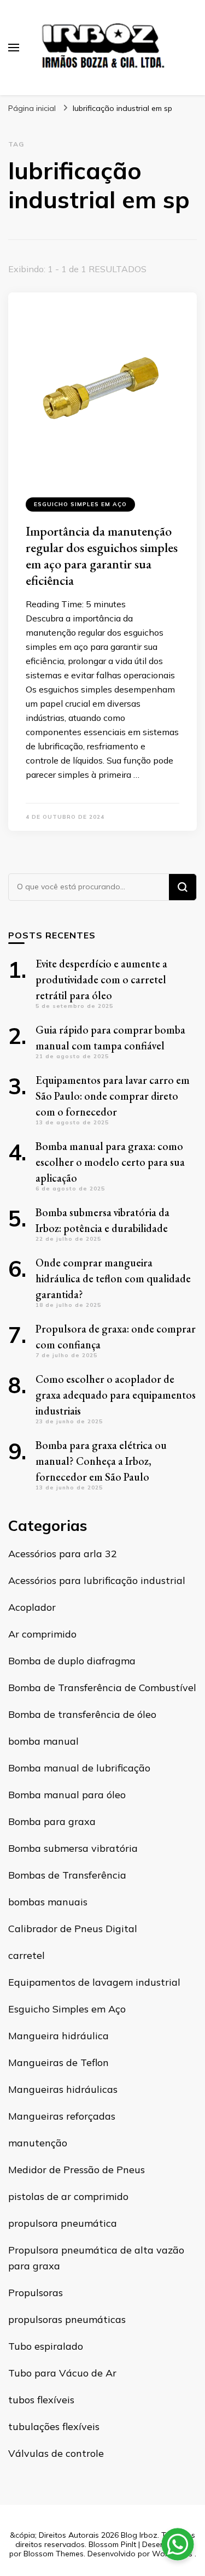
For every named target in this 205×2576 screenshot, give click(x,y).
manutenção (38, 2143)
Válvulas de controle (56, 2453)
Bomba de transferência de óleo (82, 1714)
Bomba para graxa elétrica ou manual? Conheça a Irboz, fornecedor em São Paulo (101, 1461)
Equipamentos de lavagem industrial (94, 1982)
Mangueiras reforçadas (62, 2116)
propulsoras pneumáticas (67, 2319)
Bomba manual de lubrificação (79, 1768)
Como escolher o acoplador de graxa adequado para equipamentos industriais (116, 1395)
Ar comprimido (42, 1634)
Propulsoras (36, 2293)
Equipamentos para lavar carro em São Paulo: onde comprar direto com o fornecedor (113, 1096)
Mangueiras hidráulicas (63, 2089)
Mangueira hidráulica (58, 2036)
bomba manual (43, 1741)
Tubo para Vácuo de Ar (62, 2373)
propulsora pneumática (63, 2223)
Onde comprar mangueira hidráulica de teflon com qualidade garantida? (113, 1278)
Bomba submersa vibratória (73, 1848)
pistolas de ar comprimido (68, 2196)
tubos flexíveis (41, 2400)
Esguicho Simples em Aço (80, 504)
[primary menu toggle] (14, 48)
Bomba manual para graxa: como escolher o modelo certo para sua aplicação (110, 1162)
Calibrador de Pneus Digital (73, 1929)
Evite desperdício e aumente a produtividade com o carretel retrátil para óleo (101, 979)
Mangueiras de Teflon (58, 2062)
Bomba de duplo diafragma (72, 1661)
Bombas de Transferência (67, 1875)
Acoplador (32, 1607)
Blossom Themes (54, 2554)
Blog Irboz (139, 2535)
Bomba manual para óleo (67, 1795)
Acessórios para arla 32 (63, 1554)
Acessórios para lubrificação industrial (97, 1580)
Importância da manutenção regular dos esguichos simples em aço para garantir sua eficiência (102, 556)
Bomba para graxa (52, 1821)
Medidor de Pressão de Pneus (77, 2170)
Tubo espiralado (46, 2346)
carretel (27, 1955)
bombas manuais (48, 1902)
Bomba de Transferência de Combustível (102, 1688)
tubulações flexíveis (54, 2427)
